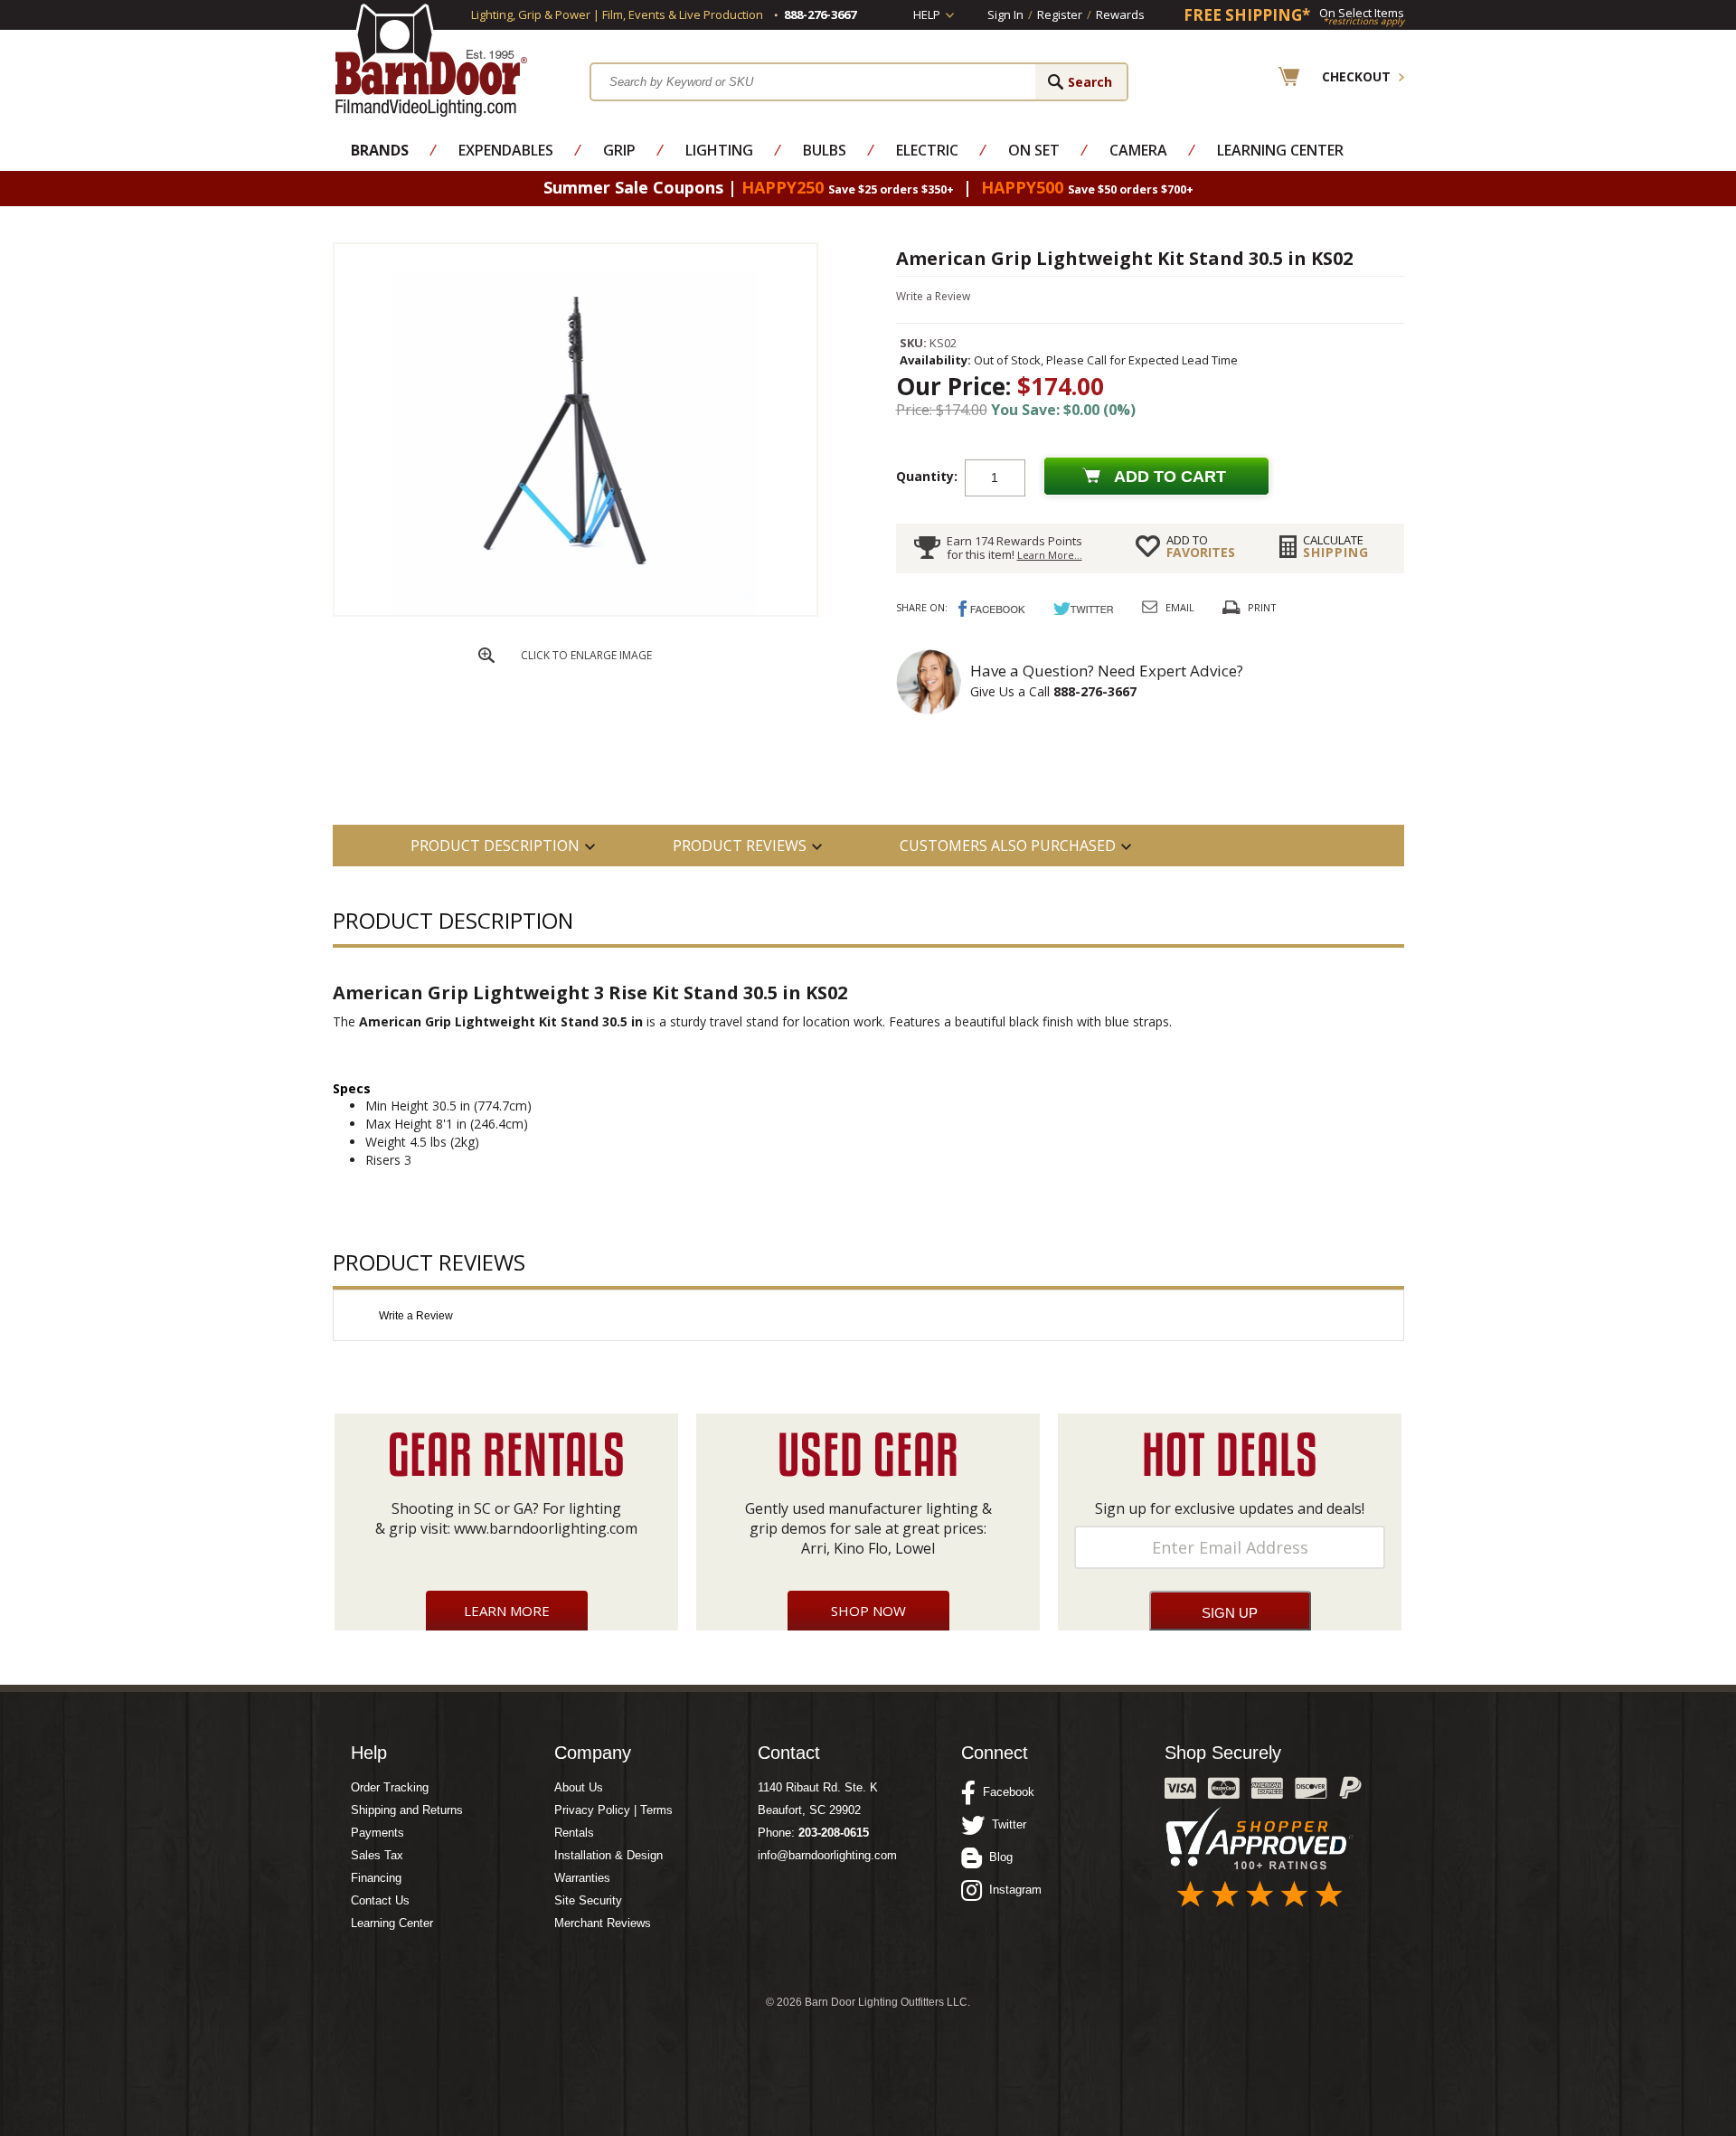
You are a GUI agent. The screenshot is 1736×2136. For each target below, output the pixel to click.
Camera (1138, 150)
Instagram (1012, 1890)
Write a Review (933, 296)
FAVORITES (1201, 546)
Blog (997, 1857)
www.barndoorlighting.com (546, 1528)
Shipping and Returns (407, 1810)
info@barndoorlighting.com (827, 1855)
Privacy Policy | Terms (613, 1810)
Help (927, 14)
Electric (927, 150)
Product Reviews (740, 846)
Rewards (1120, 14)
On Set (1034, 150)
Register (1060, 14)
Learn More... (1050, 555)
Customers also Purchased (1008, 846)
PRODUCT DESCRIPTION (495, 846)
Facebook (1005, 1792)
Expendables (506, 150)
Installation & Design (609, 1855)
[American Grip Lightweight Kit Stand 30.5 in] (575, 611)
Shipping (1336, 546)
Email (1180, 607)
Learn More (507, 1611)
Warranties (582, 1878)
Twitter (1005, 1824)
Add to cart (1170, 477)
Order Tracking (390, 1787)
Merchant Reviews (603, 1923)
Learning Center (1280, 150)
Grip (619, 150)
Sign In (1005, 14)
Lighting (719, 150)
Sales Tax (377, 1855)
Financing (376, 1878)
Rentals (574, 1833)
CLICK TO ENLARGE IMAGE (586, 655)
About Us (579, 1787)
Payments (377, 1833)
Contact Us (380, 1900)
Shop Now (868, 1611)
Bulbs (825, 150)
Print (1262, 607)
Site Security (588, 1900)
